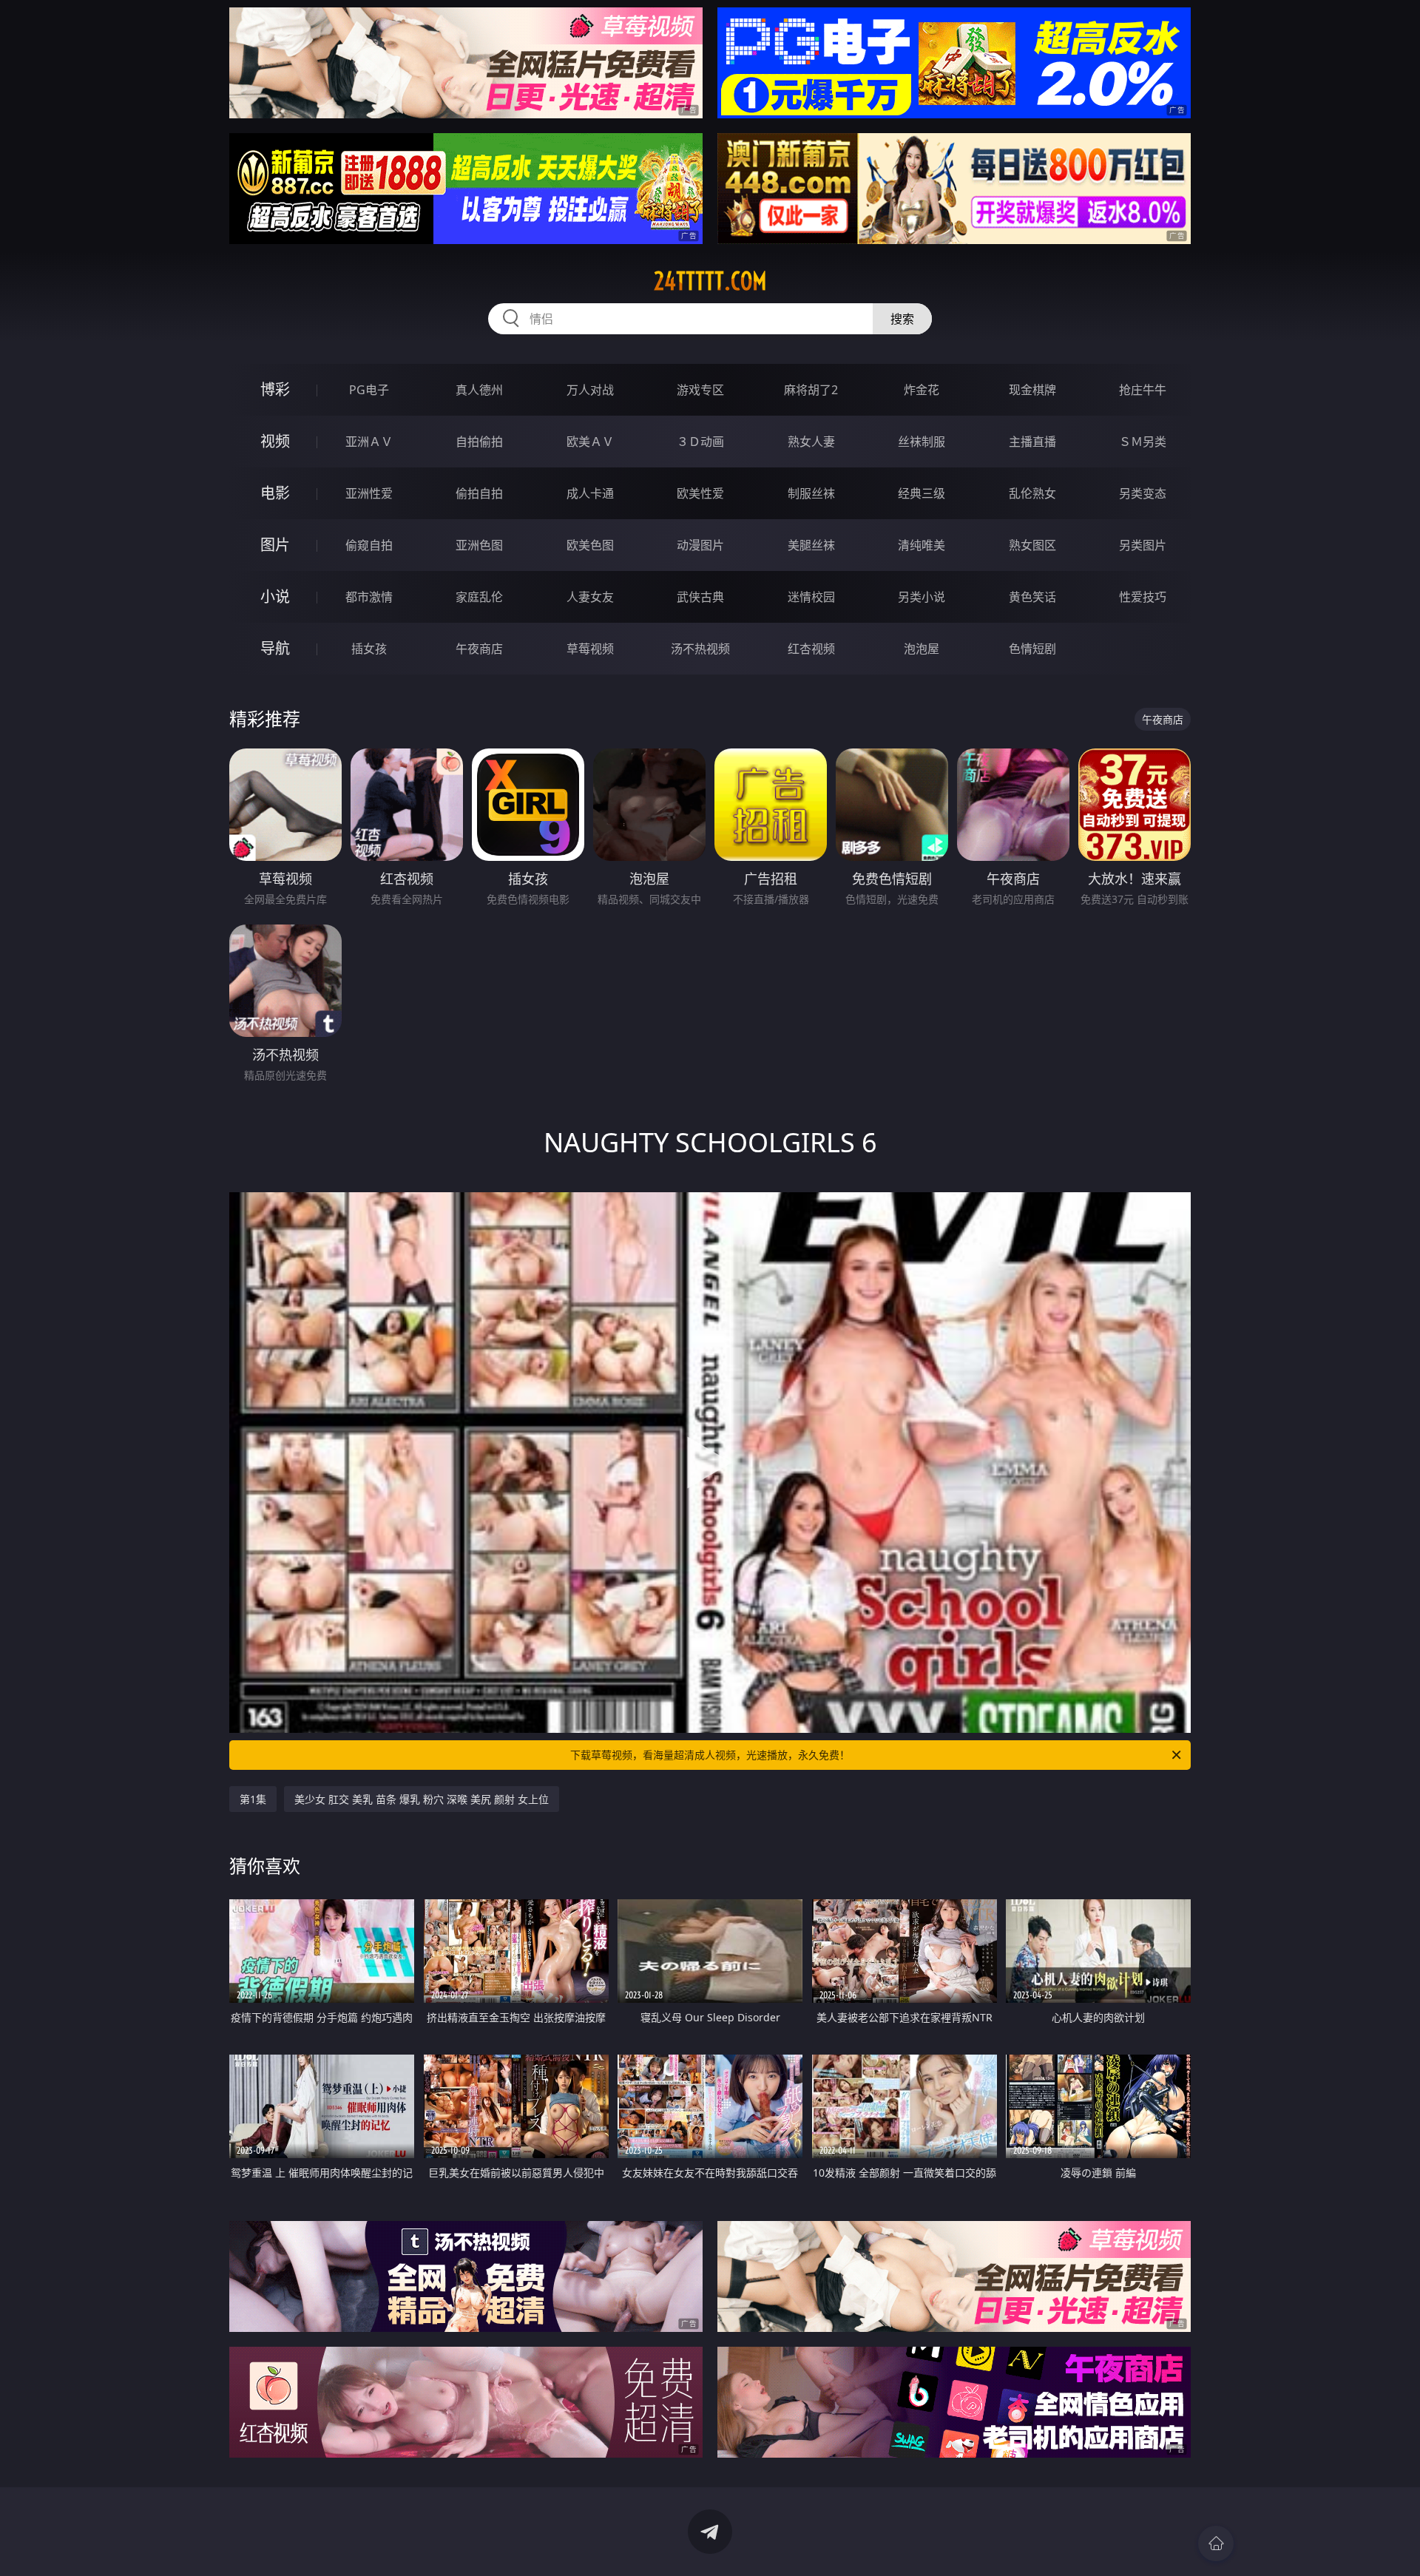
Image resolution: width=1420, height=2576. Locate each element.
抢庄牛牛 (1143, 390)
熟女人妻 (811, 442)
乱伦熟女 (1032, 493)
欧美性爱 (700, 493)
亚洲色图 (479, 545)
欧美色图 (590, 545)
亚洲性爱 (369, 493)
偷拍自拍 (479, 493)
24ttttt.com (710, 281)
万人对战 (590, 390)
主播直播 (1032, 442)
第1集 (253, 1799)
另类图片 (1143, 545)
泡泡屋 (922, 649)
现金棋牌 (1032, 390)
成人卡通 (590, 493)
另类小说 (922, 597)
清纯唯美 (922, 545)
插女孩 (369, 649)
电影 (275, 493)
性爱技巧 (1143, 597)
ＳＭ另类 (1143, 442)
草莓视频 (590, 649)
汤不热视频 (700, 649)
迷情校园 (811, 597)
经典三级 (922, 493)
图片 (275, 545)
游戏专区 (700, 390)
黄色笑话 (1032, 597)
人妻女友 (590, 597)
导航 (275, 648)
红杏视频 (811, 649)
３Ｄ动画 (700, 442)
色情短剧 (1032, 649)
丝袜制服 (922, 442)
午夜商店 (479, 649)
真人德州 (479, 390)
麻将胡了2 (811, 390)
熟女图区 (1032, 545)
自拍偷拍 (479, 442)
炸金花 (922, 390)
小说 (275, 596)
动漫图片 (700, 545)
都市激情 (369, 597)
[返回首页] (1216, 2543)
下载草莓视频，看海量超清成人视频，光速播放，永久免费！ (710, 1755)
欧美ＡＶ (590, 442)
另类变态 (1143, 493)
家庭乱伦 (479, 597)
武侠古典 (700, 597)
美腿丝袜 (811, 545)
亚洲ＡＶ (369, 442)
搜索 (902, 319)
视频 (275, 441)
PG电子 (369, 390)
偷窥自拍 (369, 545)
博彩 (275, 389)
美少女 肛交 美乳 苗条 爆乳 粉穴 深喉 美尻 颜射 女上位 (422, 1799)
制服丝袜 (811, 493)
